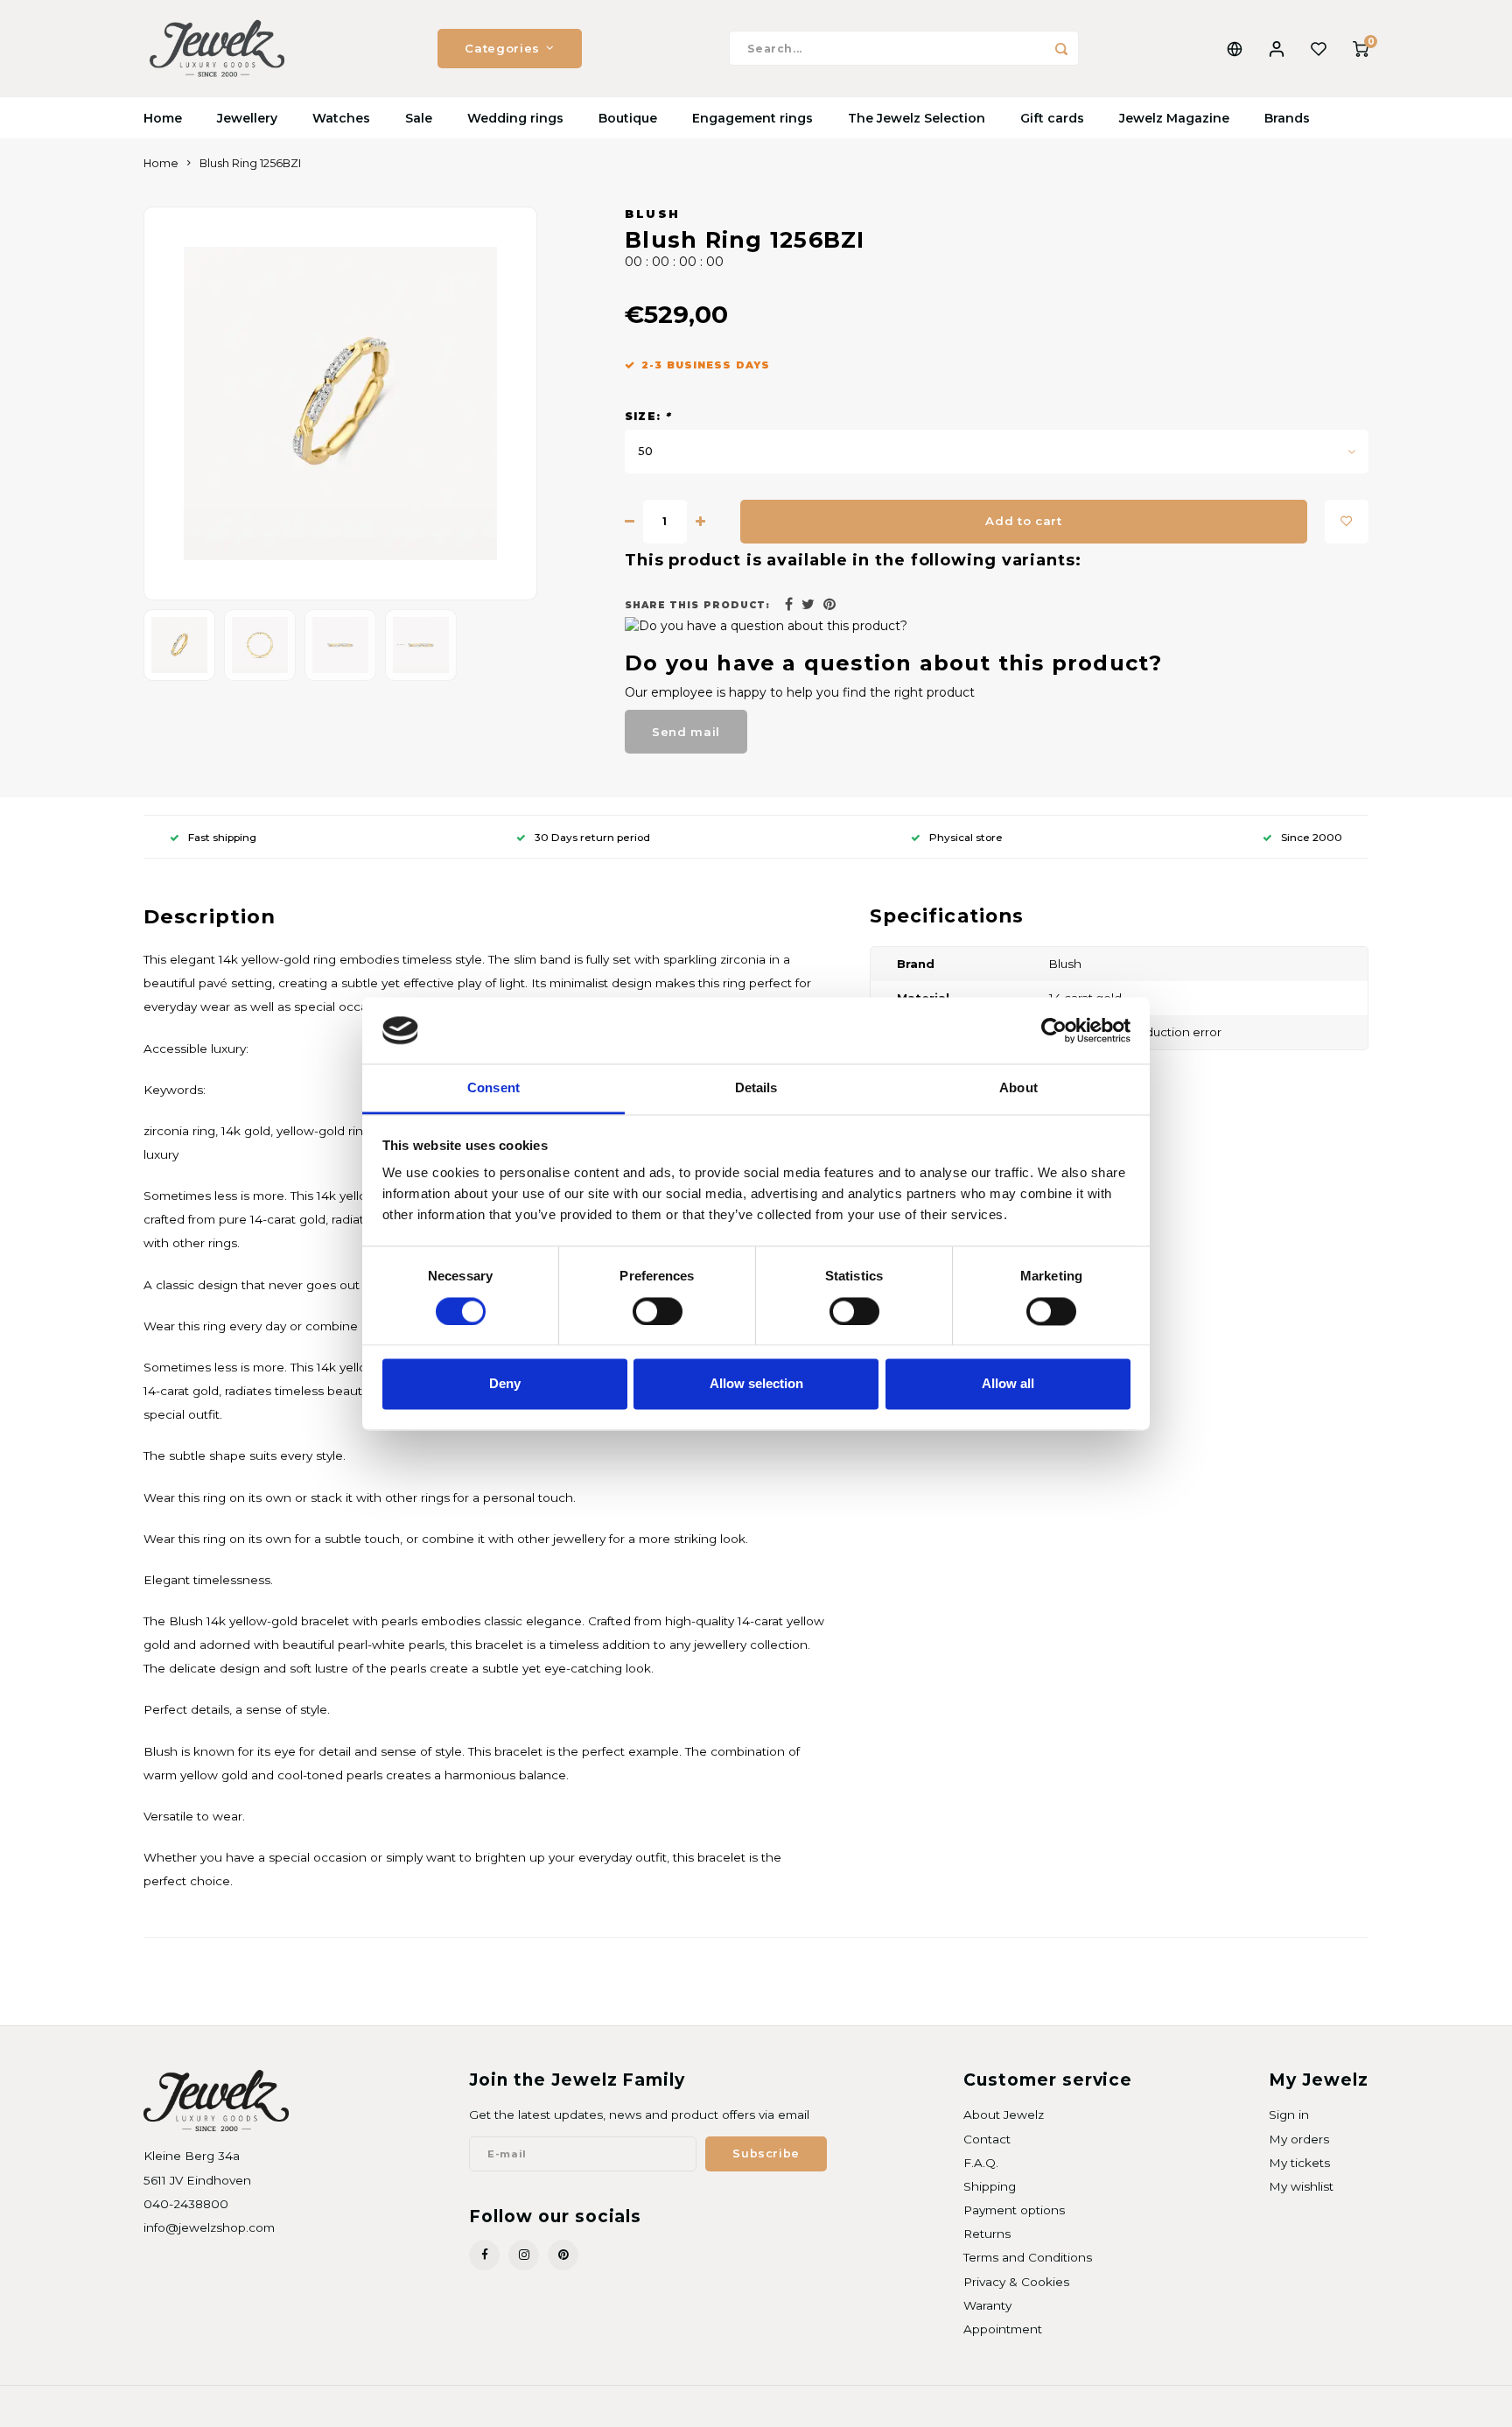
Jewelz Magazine (1174, 118)
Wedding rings (515, 118)
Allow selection (756, 1384)
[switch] (658, 1311)
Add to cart (1023, 521)
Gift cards (1052, 118)
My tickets (1299, 2163)
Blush (653, 214)
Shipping (990, 2186)
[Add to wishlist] (1347, 522)
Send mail (686, 732)
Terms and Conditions (1028, 2257)
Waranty (987, 2305)
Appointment (1003, 2329)
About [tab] (1018, 1088)
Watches (341, 118)
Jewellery (247, 118)
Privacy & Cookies (1016, 2282)
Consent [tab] (493, 1088)
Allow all (1008, 1384)
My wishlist (1301, 2186)
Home (163, 118)
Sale (419, 118)
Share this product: (697, 605)
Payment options (1014, 2210)
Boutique (628, 118)
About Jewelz (1004, 2115)
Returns (987, 2234)
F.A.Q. (981, 2163)
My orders (1299, 2139)
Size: (648, 416)
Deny (505, 1384)
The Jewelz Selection (917, 118)
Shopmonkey (368, 2406)
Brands (1287, 118)
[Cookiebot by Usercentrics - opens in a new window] (1054, 1030)
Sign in (1289, 2115)
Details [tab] (756, 1088)
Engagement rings (752, 118)
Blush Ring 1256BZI (250, 163)
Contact (987, 2139)
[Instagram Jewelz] (524, 2255)
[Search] (1061, 48)
